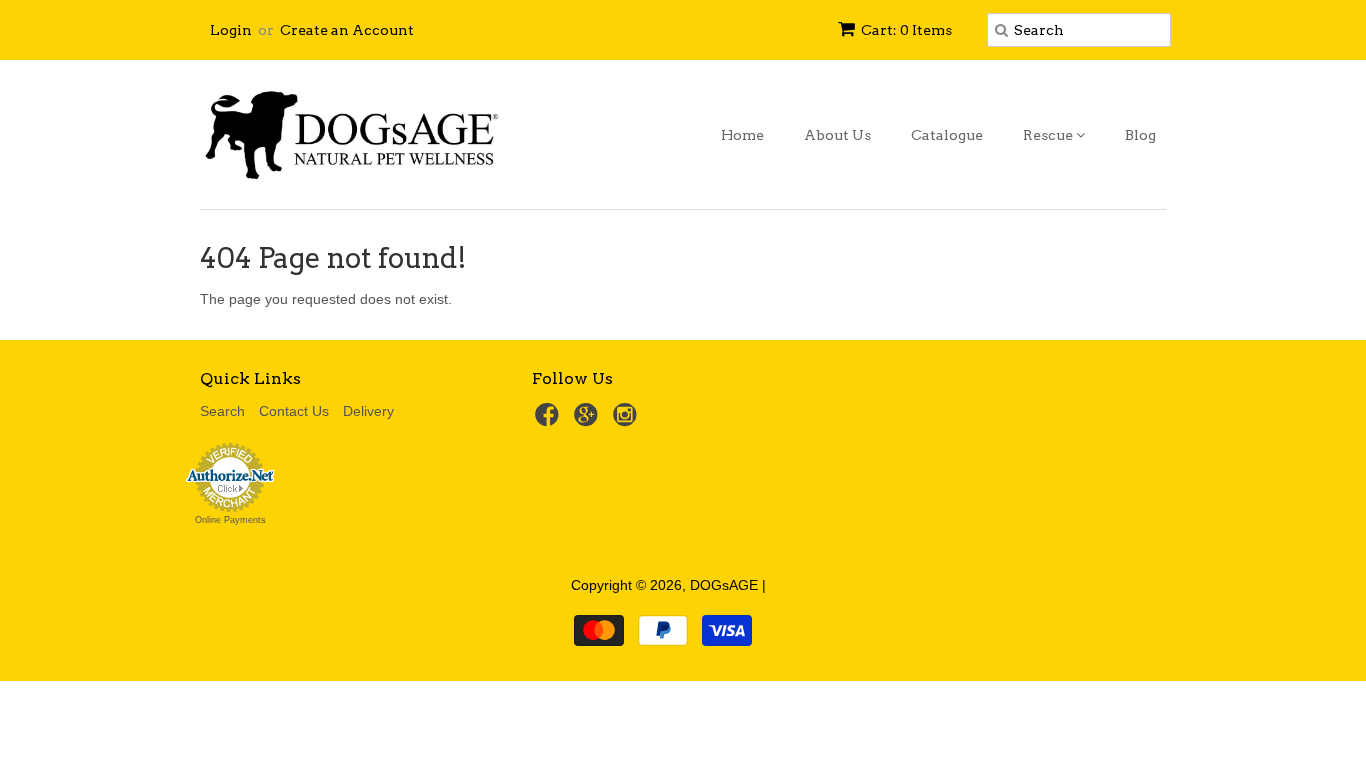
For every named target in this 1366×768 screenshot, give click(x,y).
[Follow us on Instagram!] (628, 420)
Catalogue (947, 135)
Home (742, 135)
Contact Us (294, 411)
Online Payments (230, 520)
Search (222, 411)
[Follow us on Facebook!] (550, 420)
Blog (1140, 135)
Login (231, 30)
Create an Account (347, 30)
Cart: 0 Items (906, 30)
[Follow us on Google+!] (589, 420)
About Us (837, 135)
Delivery (368, 411)
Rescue (1049, 135)
